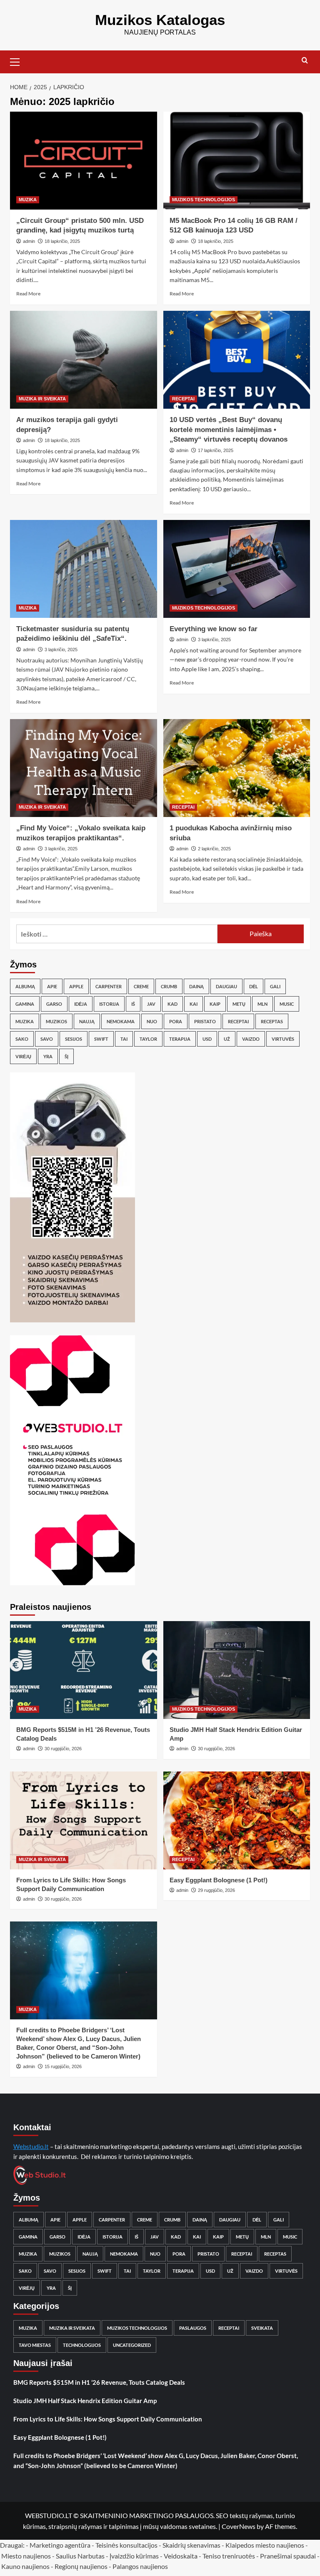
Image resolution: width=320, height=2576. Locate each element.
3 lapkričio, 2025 (61, 650)
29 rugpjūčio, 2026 (216, 1890)
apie (52, 986)
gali (275, 986)
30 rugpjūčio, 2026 (63, 1749)
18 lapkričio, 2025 (62, 241)
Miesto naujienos (26, 2556)
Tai (124, 1039)
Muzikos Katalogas (160, 20)
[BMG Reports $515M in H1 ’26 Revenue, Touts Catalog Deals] (84, 1670)
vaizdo (251, 1039)
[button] (18, 61)
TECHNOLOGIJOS (82, 2345)
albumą (25, 986)
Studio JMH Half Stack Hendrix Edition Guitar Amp (85, 2401)
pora (176, 1021)
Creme (141, 986)
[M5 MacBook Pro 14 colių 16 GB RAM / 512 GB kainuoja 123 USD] (237, 161)
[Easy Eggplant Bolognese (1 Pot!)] (237, 1820)
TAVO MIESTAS (35, 2345)
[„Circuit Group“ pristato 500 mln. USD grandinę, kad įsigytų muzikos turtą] (84, 161)
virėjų (23, 1056)
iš (133, 1004)
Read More (28, 294)
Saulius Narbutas (80, 2556)
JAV (151, 1004)
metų (239, 1004)
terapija (180, 1039)
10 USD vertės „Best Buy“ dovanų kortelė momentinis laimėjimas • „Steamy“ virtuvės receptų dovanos (229, 430)
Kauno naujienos (25, 2566)
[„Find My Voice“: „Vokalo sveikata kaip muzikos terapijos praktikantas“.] (84, 768)
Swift (101, 1039)
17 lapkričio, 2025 (216, 450)
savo (47, 1039)
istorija (109, 1004)
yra (48, 1056)
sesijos (74, 1039)
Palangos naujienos (140, 2566)
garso (54, 1004)
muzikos (56, 1021)
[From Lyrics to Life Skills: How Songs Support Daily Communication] (84, 1820)
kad (172, 1004)
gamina (25, 1004)
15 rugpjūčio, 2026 (63, 2066)
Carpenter (109, 986)
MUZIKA (28, 200)
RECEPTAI (183, 399)
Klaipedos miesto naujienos (265, 2545)
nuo (152, 1021)
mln (262, 1004)
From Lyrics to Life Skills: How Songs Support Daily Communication (108, 2419)
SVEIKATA (262, 2328)
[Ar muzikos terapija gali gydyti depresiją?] (84, 360)
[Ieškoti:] (117, 934)
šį (66, 1056)
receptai (238, 1021)
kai (194, 1004)
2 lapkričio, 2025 (214, 849)
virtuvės (283, 1039)
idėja (81, 1004)
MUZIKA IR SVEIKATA (42, 399)
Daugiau (226, 986)
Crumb (169, 986)
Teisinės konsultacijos (126, 2545)
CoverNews (239, 2526)
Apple (76, 986)
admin (29, 241)
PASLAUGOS (193, 2328)
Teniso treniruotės (229, 2556)
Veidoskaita (181, 2556)
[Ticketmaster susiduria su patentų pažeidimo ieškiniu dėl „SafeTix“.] (84, 569)
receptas (272, 1021)
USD (207, 1039)
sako (22, 1039)
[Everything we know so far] (237, 569)
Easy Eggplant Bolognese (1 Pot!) (219, 1880)
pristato (205, 1021)
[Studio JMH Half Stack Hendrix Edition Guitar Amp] (237, 1670)
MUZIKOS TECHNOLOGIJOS (204, 200)
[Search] (305, 61)
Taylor (148, 1039)
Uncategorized (132, 2345)
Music (287, 1004)
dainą (196, 986)
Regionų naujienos (81, 2566)
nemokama (121, 1021)
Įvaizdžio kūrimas (134, 2556)
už (227, 1039)
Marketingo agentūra (60, 2545)
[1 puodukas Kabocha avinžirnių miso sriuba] (237, 768)
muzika (25, 1021)
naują (87, 1021)
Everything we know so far (214, 629)
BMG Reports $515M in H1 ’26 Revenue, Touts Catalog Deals (99, 2382)
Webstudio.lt (31, 2146)
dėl (254, 986)
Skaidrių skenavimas (191, 2545)
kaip (215, 1004)
